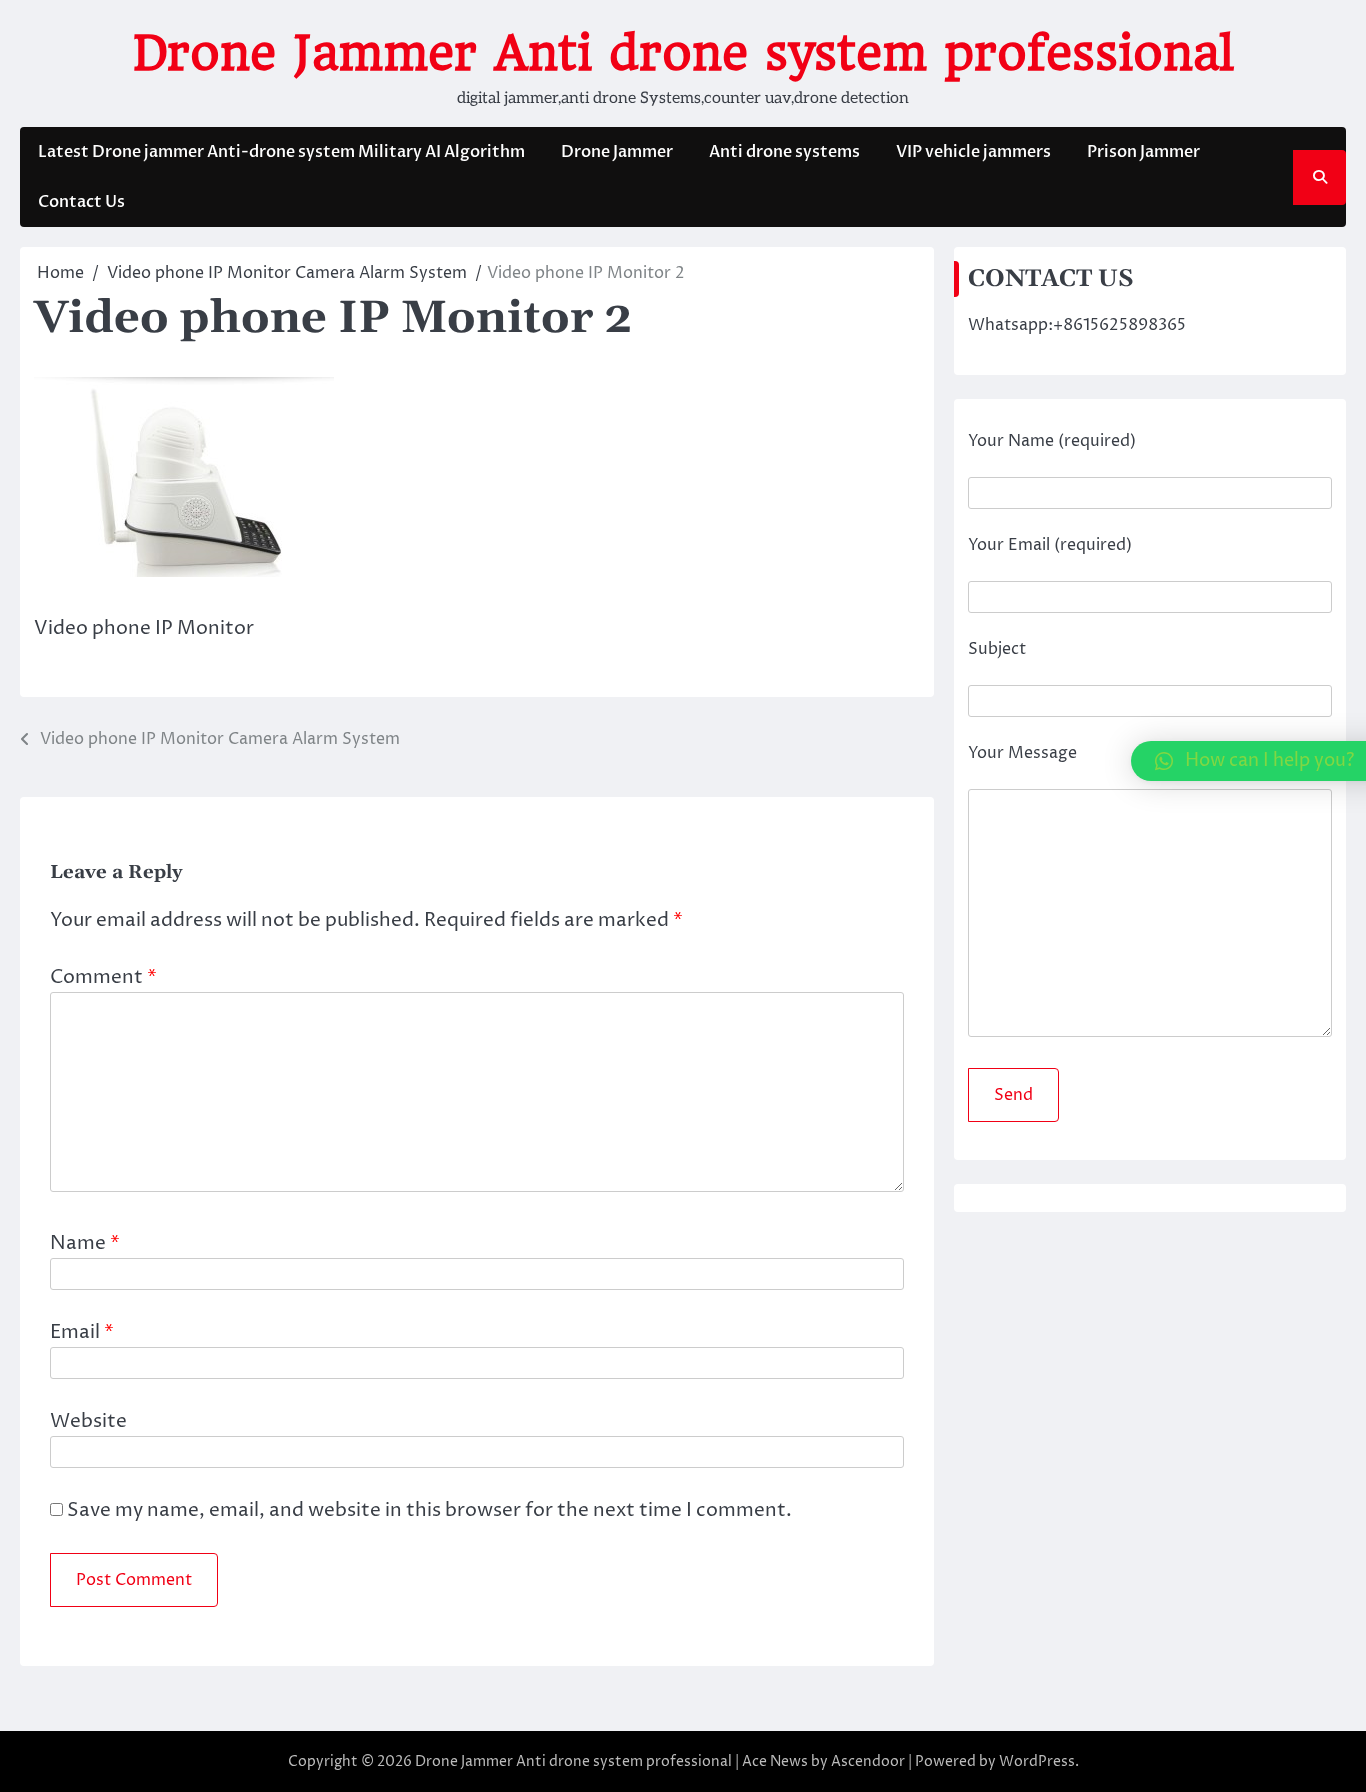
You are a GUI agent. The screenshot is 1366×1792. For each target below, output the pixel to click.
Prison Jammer (1143, 152)
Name (85, 1243)
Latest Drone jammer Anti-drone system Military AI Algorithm (281, 152)
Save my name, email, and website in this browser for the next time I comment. (429, 1510)
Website (88, 1421)
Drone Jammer (617, 152)
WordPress (1037, 1761)
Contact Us (81, 202)
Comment (103, 977)
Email (82, 1332)
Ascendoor (868, 1761)
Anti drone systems (784, 152)
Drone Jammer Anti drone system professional (683, 53)
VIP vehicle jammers (973, 152)
